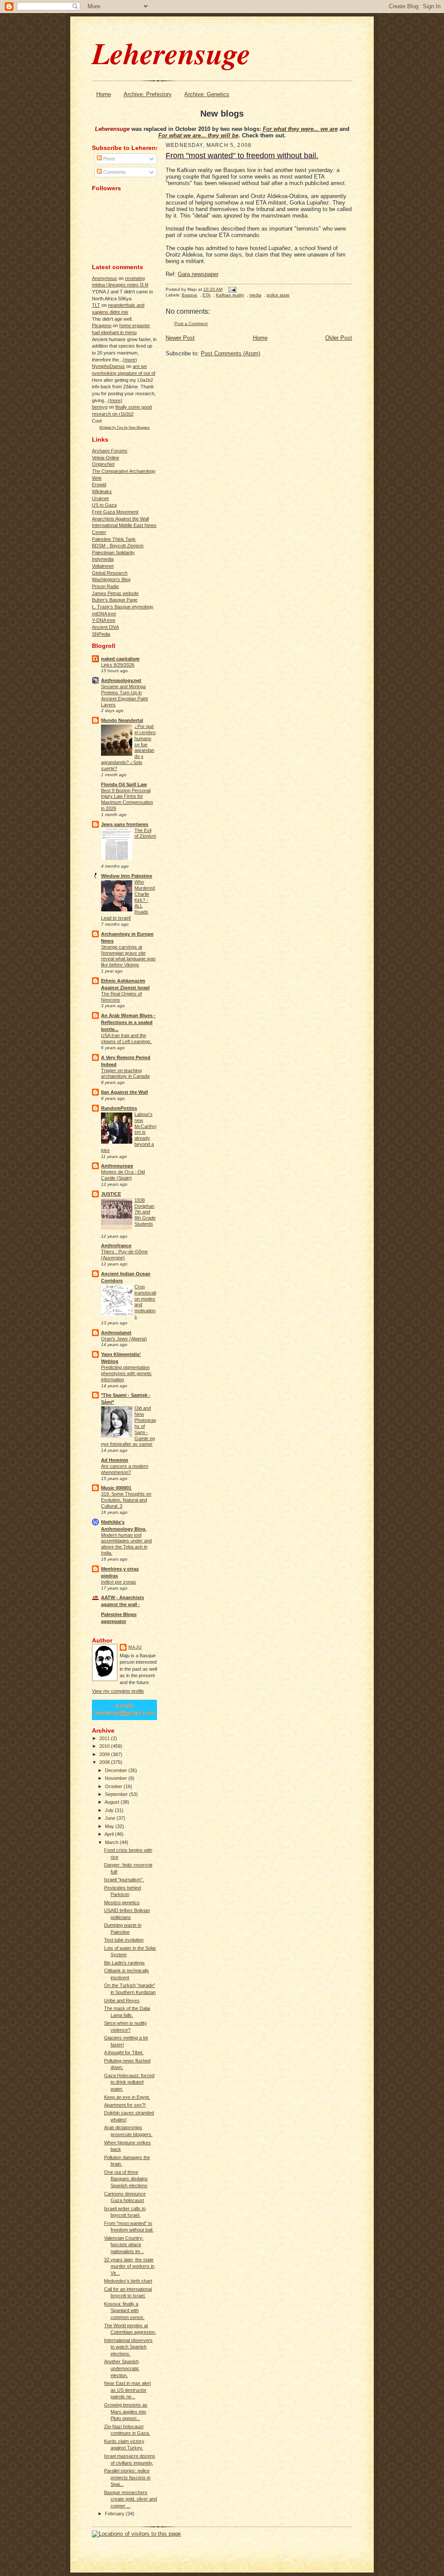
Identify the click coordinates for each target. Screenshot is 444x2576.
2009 (105, 1754)
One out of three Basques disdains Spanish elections (126, 2179)
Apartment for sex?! (125, 2105)
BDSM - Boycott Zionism (118, 546)
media (255, 295)
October (114, 1786)
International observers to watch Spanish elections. (128, 2347)
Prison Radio (105, 586)
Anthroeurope (117, 1166)
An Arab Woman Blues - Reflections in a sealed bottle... (128, 1022)
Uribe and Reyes (122, 2000)
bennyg (100, 407)
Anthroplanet (116, 1333)
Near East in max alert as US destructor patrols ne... (127, 2390)
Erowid (99, 485)
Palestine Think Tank (114, 539)
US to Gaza (104, 505)
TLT (96, 305)
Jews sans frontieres (125, 824)
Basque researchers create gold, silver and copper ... (131, 2499)
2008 (105, 1762)
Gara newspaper (198, 274)
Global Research (110, 573)
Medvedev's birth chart (128, 2281)
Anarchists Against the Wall (120, 519)
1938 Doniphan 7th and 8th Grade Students (145, 1212)
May (110, 1826)
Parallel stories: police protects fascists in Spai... (127, 2477)
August (113, 1802)
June (111, 1818)
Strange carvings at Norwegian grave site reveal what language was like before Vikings (128, 956)
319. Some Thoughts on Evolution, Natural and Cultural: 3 (126, 1500)
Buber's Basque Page (115, 600)
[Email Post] (231, 289)
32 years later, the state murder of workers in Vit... (129, 2266)
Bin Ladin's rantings (124, 1963)
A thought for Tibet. (124, 2052)
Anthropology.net (121, 680)
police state (278, 295)
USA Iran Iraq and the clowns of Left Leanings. (126, 1038)
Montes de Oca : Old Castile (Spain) (123, 1175)
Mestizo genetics (122, 1903)
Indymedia (103, 559)
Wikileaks (102, 491)
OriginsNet (103, 464)
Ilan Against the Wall (124, 1092)
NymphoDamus (108, 366)
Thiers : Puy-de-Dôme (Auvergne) (124, 1255)
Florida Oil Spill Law (124, 784)
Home (104, 94)
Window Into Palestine (127, 876)
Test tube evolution (124, 1940)
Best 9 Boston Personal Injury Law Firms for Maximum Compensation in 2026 (127, 799)
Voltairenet (103, 566)
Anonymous (104, 278)
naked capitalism (120, 659)
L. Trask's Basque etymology (123, 607)
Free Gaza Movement (115, 512)
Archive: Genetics (207, 94)
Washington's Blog (111, 579)
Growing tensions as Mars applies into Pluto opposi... (126, 2412)
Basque (189, 295)
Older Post (339, 338)
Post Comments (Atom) (230, 353)
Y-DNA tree (104, 620)
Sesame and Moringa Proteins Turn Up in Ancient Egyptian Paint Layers (124, 695)
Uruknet (100, 498)
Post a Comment (191, 324)
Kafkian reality (230, 295)
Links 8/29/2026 (118, 665)
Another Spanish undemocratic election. (122, 2368)
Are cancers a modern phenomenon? (125, 1469)
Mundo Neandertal (122, 720)
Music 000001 (116, 1488)
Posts (109, 159)
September (117, 1794)
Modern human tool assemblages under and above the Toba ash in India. (126, 1544)
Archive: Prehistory (148, 94)
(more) (130, 360)
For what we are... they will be (198, 135)
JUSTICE (111, 1194)
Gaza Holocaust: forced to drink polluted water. (129, 2082)
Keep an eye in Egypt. (127, 2097)
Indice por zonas (119, 1582)
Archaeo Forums (110, 451)
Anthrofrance (116, 1246)
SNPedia (101, 634)
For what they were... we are (300, 129)
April (110, 1834)
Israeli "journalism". (124, 1880)
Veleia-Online (106, 458)
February (115, 2514)
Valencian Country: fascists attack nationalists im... (124, 2245)
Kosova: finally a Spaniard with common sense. (124, 2311)
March (112, 1842)
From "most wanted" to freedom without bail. (242, 156)
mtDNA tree (104, 614)
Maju (135, 1647)
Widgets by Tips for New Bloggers (124, 427)
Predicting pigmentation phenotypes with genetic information (126, 1373)
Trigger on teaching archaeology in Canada (125, 1073)
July (110, 1810)
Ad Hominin (115, 1460)
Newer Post (180, 338)
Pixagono (102, 325)
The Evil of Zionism (145, 833)
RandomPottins (119, 1108)
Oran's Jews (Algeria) (124, 1339)
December (117, 1770)
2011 (105, 1738)
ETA (207, 295)
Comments (114, 172)
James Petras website (115, 593)
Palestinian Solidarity (113, 553)
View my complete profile (118, 1691)
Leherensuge (171, 53)
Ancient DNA (105, 627)
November (117, 1778)
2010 (105, 1746)
